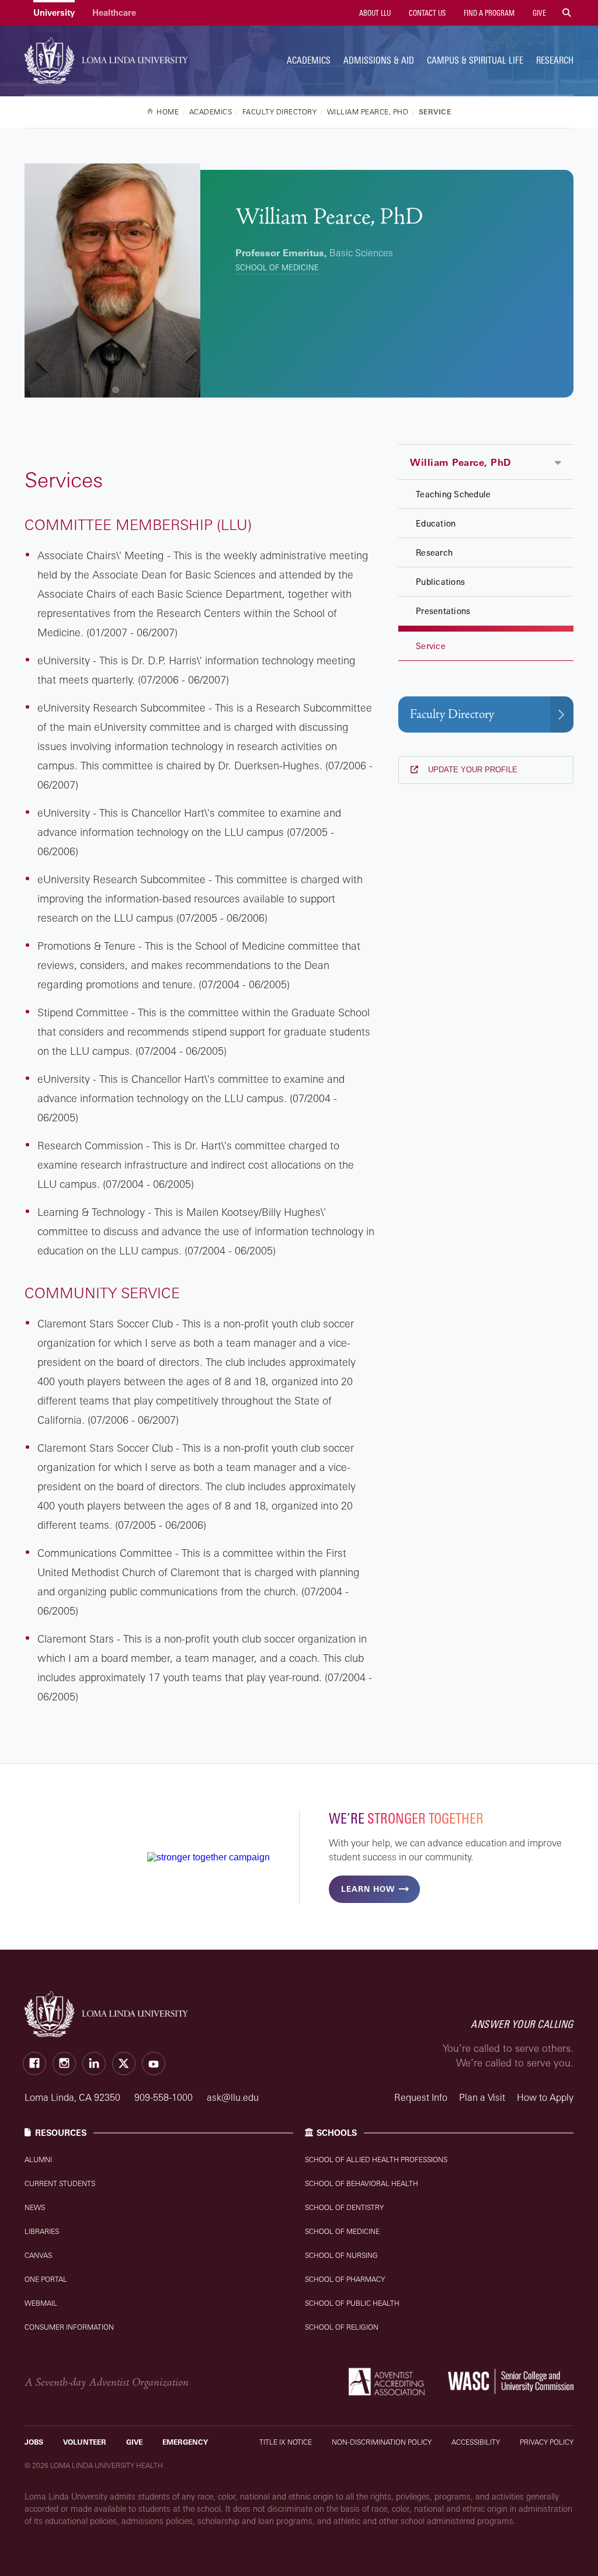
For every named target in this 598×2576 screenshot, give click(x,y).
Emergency (185, 2442)
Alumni (38, 2160)
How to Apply (545, 2097)
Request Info (421, 2097)
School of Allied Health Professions (376, 2160)
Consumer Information (69, 2327)
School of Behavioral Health (361, 2183)
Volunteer (85, 2442)
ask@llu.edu (233, 2097)
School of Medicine (277, 267)
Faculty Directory (452, 714)
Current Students (60, 2183)
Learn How (368, 1889)
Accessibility (476, 2442)
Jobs (34, 2442)
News (35, 2207)
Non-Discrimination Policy (382, 2442)
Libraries (42, 2231)
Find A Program (488, 13)
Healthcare (114, 13)
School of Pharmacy (345, 2279)
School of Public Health (352, 2303)
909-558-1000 (165, 2097)
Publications (440, 582)
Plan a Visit (482, 2097)
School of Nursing (341, 2255)
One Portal (46, 2279)
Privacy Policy (547, 2442)
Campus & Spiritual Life (475, 60)
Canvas (38, 2255)
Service (431, 646)
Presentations (443, 611)
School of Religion (342, 2327)
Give (538, 13)
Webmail (41, 2303)
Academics (309, 60)
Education (436, 523)
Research (555, 60)
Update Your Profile (472, 770)
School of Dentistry (344, 2207)
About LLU (374, 13)
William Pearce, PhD (460, 462)
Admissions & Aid (379, 60)
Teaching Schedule (453, 494)
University (54, 13)
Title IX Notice (286, 2442)
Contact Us (426, 13)
